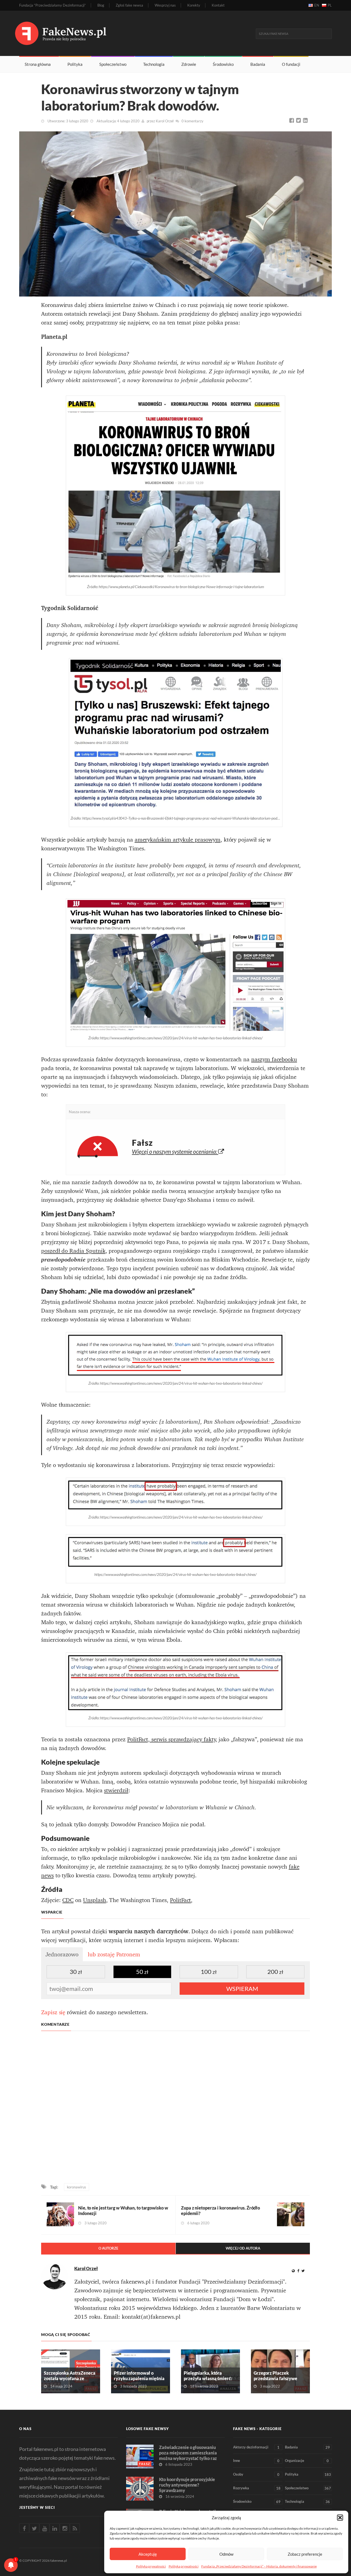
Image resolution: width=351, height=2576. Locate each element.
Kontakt (218, 5)
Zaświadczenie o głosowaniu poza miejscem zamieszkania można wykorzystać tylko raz (188, 2453)
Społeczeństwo (113, 64)
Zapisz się (53, 2012)
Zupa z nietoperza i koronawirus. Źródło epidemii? (220, 2210)
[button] (340, 2518)
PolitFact (180, 1900)
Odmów (226, 2554)
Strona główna (38, 64)
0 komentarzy (192, 121)
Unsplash (95, 1900)
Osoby (256, 2474)
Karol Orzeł (165, 121)
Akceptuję (148, 2554)
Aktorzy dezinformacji (256, 2447)
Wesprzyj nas (165, 5)
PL (330, 5)
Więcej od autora (243, 2248)
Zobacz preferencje (305, 2554)
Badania (258, 64)
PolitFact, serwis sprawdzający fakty (171, 1739)
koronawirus (77, 2187)
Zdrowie (189, 64)
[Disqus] (175, 2108)
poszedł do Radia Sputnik (73, 1251)
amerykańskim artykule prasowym (178, 840)
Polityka (75, 64)
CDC (68, 1900)
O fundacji (291, 64)
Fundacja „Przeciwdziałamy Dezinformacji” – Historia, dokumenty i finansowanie (259, 2566)
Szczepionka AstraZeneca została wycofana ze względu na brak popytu (70, 2378)
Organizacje (307, 2461)
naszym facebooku (274, 1059)
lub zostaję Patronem (114, 1954)
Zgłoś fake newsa (129, 5)
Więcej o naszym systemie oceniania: (175, 1151)
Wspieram (242, 1989)
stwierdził (116, 1790)
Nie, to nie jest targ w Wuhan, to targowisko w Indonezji (123, 2210)
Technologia (154, 64)
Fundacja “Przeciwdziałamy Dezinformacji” (53, 5)
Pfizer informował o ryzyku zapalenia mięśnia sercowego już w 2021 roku (140, 2378)
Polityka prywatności (151, 2566)
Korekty (194, 5)
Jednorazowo (62, 1954)
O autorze (108, 2248)
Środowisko (223, 64)
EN (317, 5)
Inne (256, 2461)
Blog (101, 5)
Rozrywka (257, 2488)
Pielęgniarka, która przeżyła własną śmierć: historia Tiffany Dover (208, 2378)
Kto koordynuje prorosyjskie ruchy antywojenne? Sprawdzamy (187, 2485)
